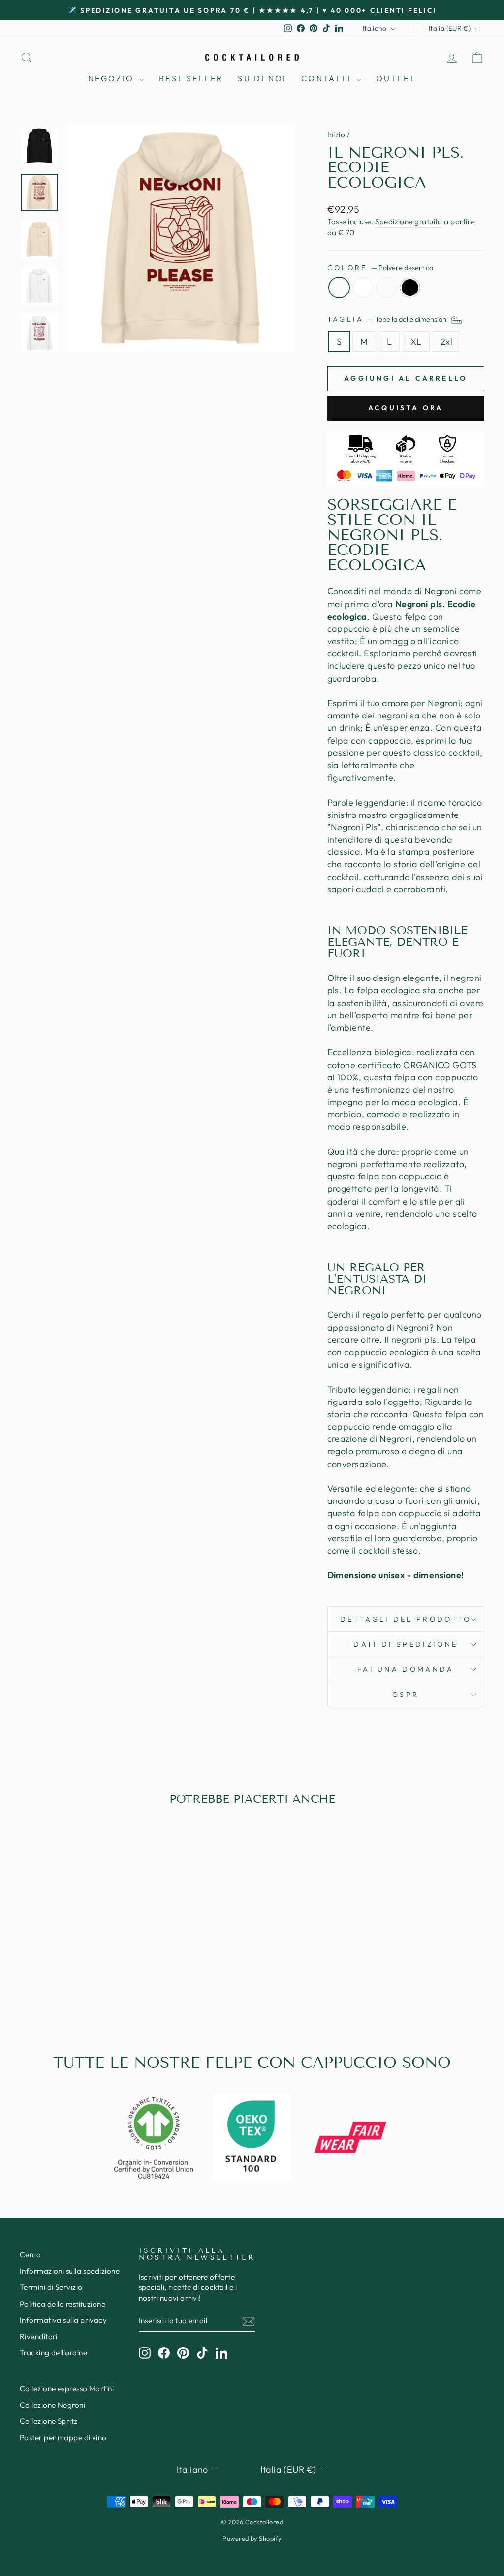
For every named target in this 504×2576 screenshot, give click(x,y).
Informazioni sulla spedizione (70, 2271)
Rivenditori (39, 2336)
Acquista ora (406, 408)
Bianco (363, 288)
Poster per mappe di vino (63, 2437)
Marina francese (386, 288)
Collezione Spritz (49, 2421)
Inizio (336, 135)
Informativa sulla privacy (63, 2320)
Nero (410, 288)
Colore (380, 268)
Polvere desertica (339, 288)
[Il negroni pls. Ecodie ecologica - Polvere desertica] (54, 1985)
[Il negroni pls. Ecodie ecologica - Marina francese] (80, 1985)
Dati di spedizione (406, 1644)
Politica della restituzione (63, 2304)
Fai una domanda (406, 1669)
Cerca (30, 2255)
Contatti (328, 78)
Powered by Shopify (252, 2538)
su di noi (262, 78)
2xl (446, 342)
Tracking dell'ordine (53, 2353)
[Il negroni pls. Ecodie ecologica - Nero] (94, 1985)
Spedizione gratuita (409, 221)
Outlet (396, 78)
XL (416, 342)
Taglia (388, 319)
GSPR (406, 1695)
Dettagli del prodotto (406, 1619)
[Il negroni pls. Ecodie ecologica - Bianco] (67, 1985)
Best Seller (191, 78)
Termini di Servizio (51, 2287)
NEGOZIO (113, 78)
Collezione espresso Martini (67, 2389)
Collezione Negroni (52, 2405)
